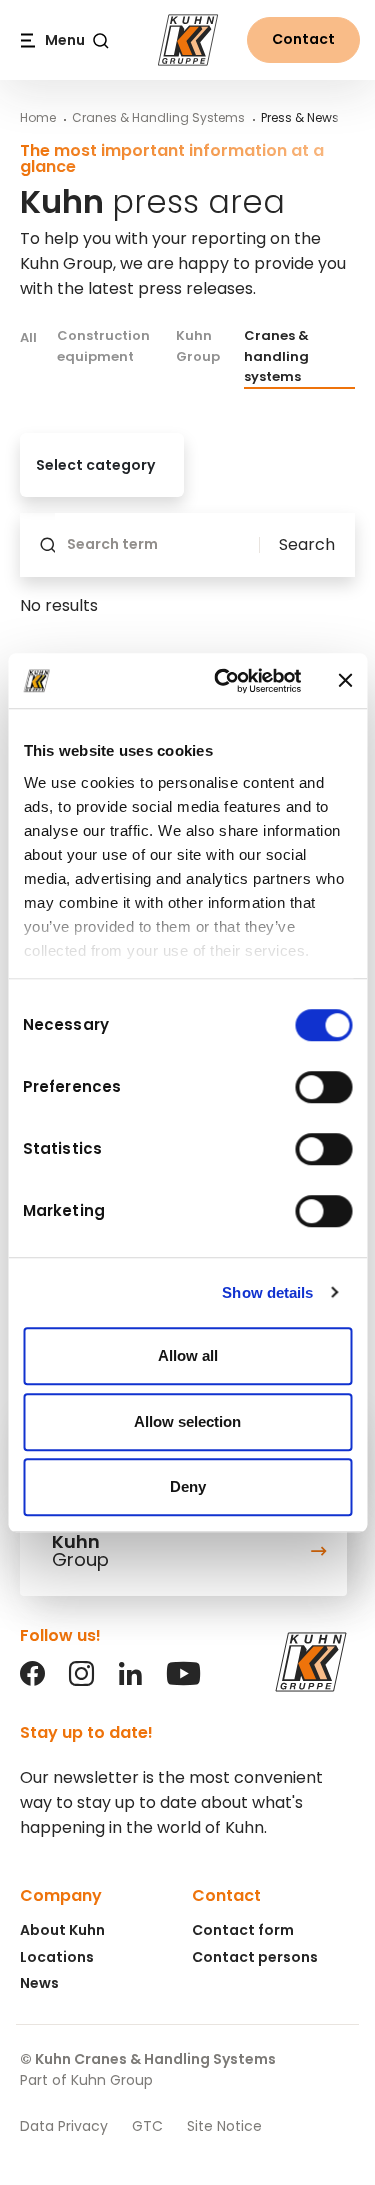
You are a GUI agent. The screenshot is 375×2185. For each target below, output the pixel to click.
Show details (267, 1292)
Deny (188, 1486)
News (39, 1983)
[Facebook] (32, 1680)
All (28, 337)
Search (307, 545)
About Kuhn (62, 1930)
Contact (303, 39)
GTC (147, 2126)
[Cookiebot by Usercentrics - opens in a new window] (223, 681)
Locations (57, 1957)
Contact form (243, 1930)
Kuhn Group (198, 345)
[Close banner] (345, 681)
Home (38, 117)
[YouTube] (183, 1680)
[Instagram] (81, 1680)
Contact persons (255, 1957)
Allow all (188, 1355)
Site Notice (224, 2126)
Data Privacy (64, 2126)
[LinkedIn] (130, 1680)
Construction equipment (103, 345)
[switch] (323, 1087)
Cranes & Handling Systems (158, 117)
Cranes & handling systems (276, 356)
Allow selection (187, 1421)
